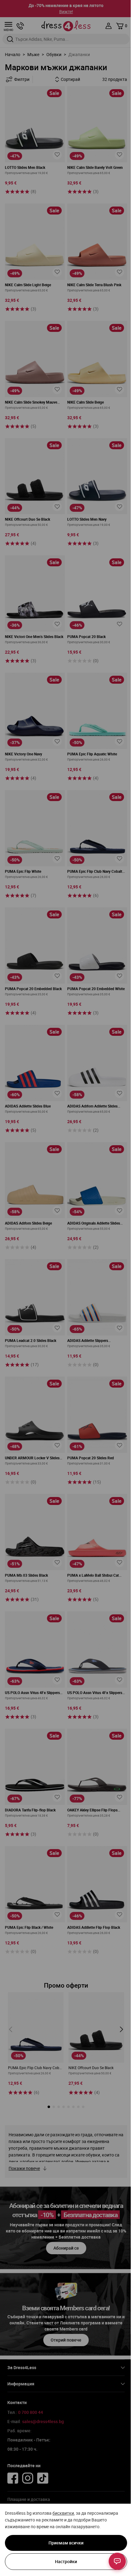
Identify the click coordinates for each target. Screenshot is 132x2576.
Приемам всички (66, 2543)
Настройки (66, 2561)
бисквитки (63, 2513)
